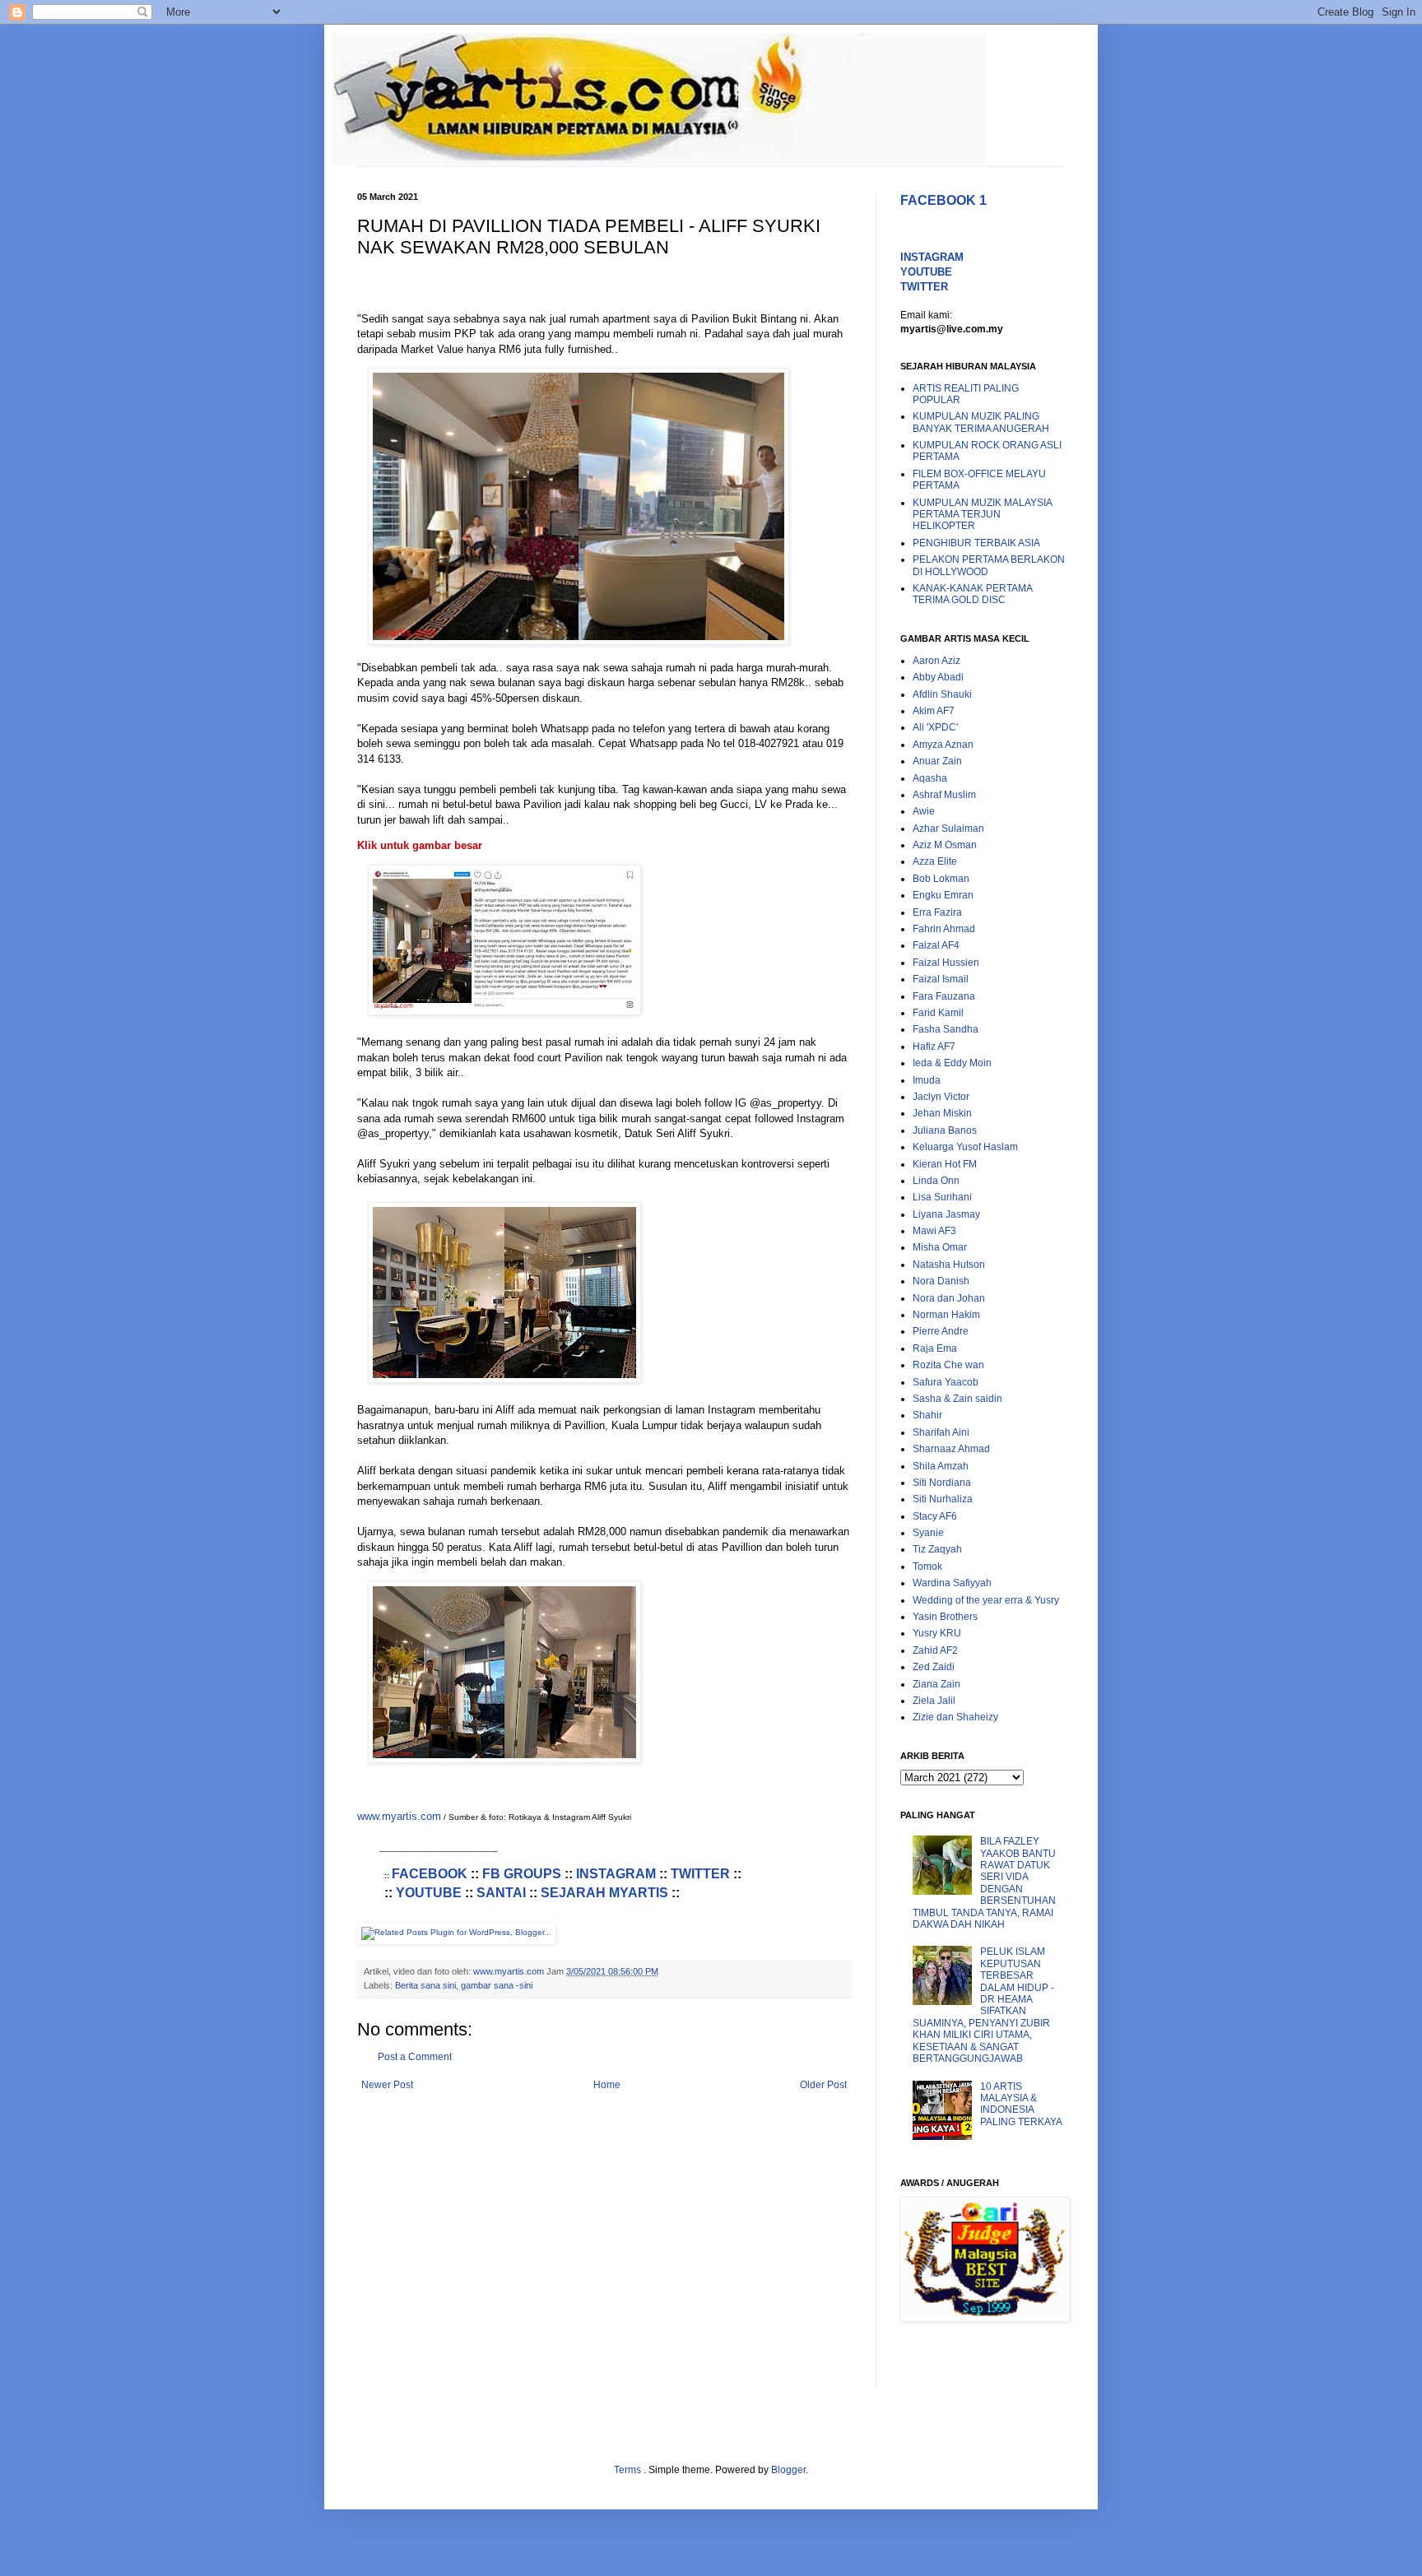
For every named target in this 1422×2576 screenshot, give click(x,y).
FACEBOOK (430, 1874)
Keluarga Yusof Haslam (965, 1147)
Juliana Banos (945, 1130)
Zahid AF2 (935, 1650)
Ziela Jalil (934, 1701)
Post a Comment (415, 2057)
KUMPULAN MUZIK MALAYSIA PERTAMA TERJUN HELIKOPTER (982, 515)
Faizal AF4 (936, 945)
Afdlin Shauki (942, 694)
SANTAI (501, 1893)
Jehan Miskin (942, 1113)
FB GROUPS (522, 1874)
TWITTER (700, 1874)
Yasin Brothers (945, 1617)
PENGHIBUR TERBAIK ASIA (976, 543)
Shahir (927, 1415)
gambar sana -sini (497, 1985)
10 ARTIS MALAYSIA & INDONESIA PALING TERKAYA (1021, 2104)
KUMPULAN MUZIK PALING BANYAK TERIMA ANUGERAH (981, 422)
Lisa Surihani (942, 1197)
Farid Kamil (938, 1013)
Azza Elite (935, 861)
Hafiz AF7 (934, 1047)
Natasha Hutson (949, 1265)
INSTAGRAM (616, 1874)
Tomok (927, 1566)
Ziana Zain (936, 1684)
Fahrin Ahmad (944, 929)
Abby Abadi (938, 677)
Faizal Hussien (946, 963)
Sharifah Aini (941, 1432)
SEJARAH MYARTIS (604, 1893)
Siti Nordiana (942, 1483)
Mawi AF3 (934, 1231)
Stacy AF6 (935, 1516)
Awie (924, 811)
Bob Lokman (941, 879)
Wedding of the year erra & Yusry (986, 1600)
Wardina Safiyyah (952, 1583)
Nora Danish (941, 1281)
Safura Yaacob (946, 1382)
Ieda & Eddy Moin (952, 1063)
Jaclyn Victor (941, 1097)
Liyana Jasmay (946, 1214)
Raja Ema (935, 1348)
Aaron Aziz (936, 661)
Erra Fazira (937, 912)
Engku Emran (943, 895)
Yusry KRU (937, 1633)
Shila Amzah (941, 1466)
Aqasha (930, 778)
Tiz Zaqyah (937, 1549)
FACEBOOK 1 (943, 200)
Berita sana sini (425, 1985)
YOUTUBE (429, 1893)
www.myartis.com (399, 1816)
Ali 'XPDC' (935, 727)
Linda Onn (936, 1181)
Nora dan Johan (949, 1298)
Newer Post (387, 2085)
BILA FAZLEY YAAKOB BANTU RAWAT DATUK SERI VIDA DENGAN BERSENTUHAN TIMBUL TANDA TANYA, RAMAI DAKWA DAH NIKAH (984, 1883)
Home (607, 2085)
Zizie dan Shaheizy (955, 1717)
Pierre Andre (941, 1331)
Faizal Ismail (941, 979)
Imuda (927, 1080)
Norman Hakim (946, 1315)
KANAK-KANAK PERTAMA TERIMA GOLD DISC (972, 594)
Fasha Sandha (946, 1029)
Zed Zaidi (934, 1667)
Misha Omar (940, 1247)
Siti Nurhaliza (943, 1499)
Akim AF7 (934, 711)
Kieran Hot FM (945, 1164)
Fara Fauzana (944, 996)
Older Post (823, 2085)
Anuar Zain (937, 761)
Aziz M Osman (945, 845)
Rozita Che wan (948, 1365)
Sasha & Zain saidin (957, 1399)
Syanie (928, 1533)
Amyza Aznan (943, 745)
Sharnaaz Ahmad (951, 1449)
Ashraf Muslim (944, 795)
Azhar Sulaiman (948, 828)
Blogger (788, 2470)
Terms (629, 2470)
